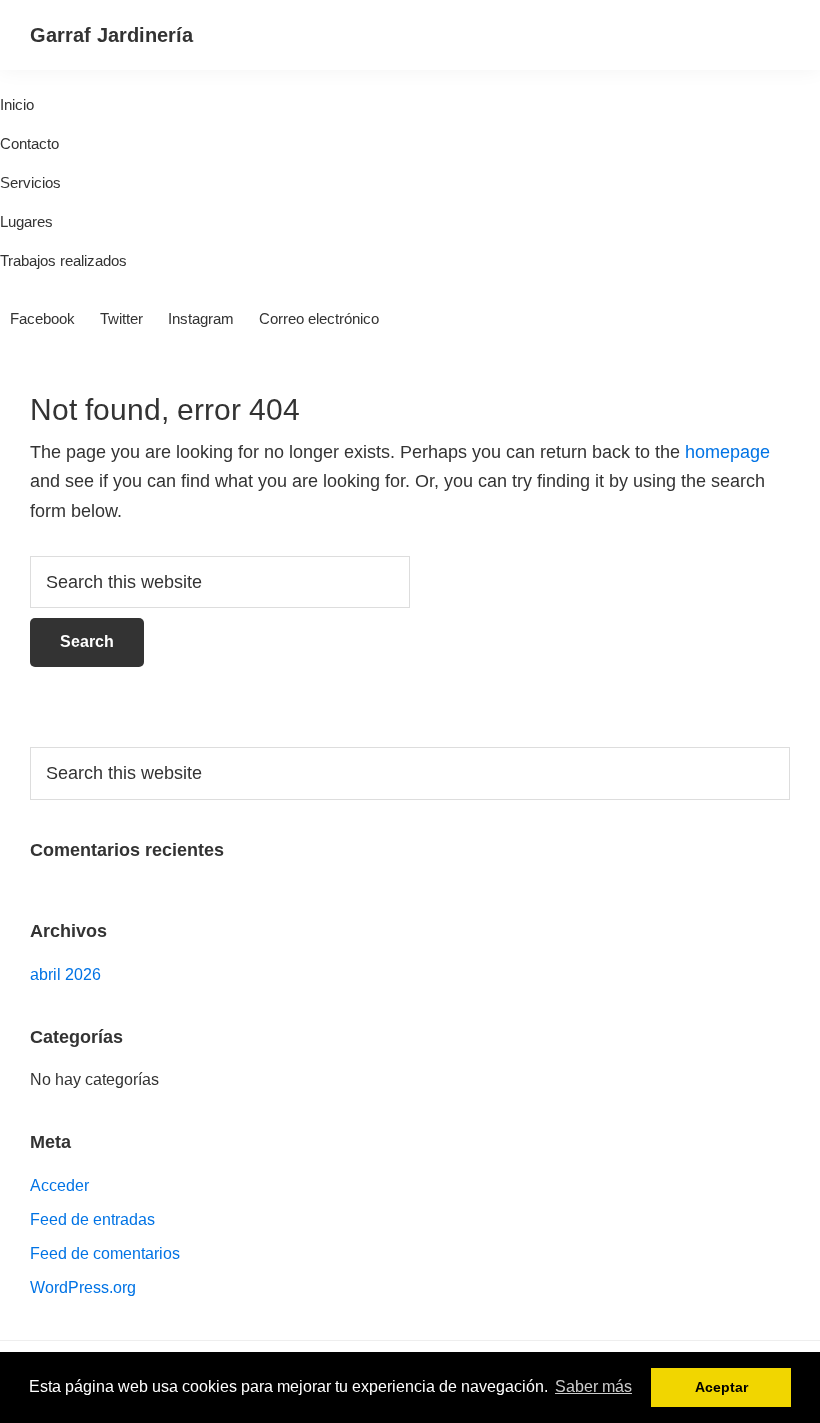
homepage (727, 452)
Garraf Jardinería (111, 35)
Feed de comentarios (105, 1253)
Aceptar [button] (721, 1387)
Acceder (59, 1185)
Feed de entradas (92, 1219)
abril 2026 (65, 974)
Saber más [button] (593, 1386)
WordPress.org (83, 1287)
